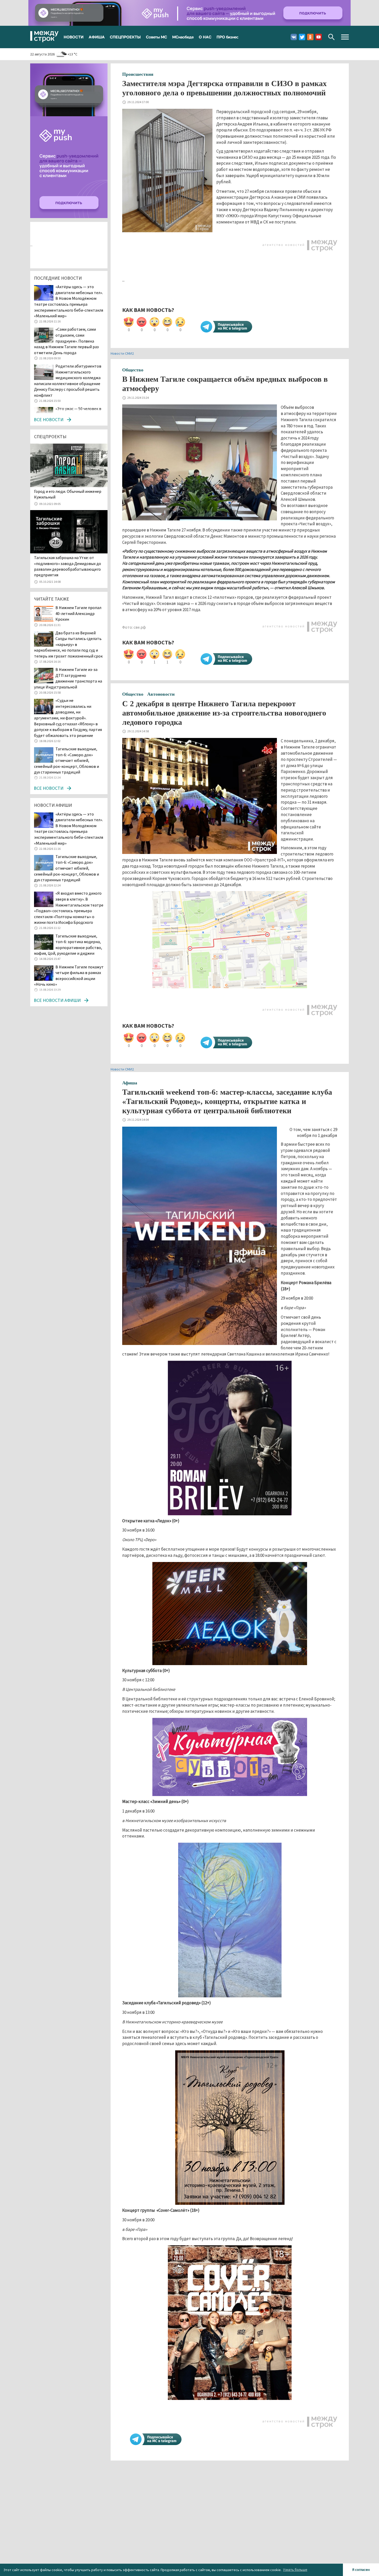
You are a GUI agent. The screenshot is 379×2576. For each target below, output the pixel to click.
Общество (133, 370)
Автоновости (161, 694)
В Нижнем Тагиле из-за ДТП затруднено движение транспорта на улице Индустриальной (68, 678)
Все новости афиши (57, 1000)
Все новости (49, 419)
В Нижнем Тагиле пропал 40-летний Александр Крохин (78, 613)
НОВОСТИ (74, 37)
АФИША (97, 37)
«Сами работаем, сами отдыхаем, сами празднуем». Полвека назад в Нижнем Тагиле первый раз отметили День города (66, 341)
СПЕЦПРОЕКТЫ (125, 37)
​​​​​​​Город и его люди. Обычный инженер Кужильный (68, 494)
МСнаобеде (183, 37)
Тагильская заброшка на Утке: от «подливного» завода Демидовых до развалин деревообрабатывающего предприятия (68, 566)
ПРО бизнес (228, 37)
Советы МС (156, 37)
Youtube (319, 37)
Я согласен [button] (361, 2570)
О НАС (205, 37)
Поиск (331, 37)
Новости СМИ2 (122, 353)
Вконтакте (294, 37)
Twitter (302, 37)
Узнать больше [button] (295, 2570)
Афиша (130, 1083)
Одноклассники (310, 37)
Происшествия (138, 74)
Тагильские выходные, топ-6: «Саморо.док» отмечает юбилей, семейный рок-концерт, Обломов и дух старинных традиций (67, 760)
